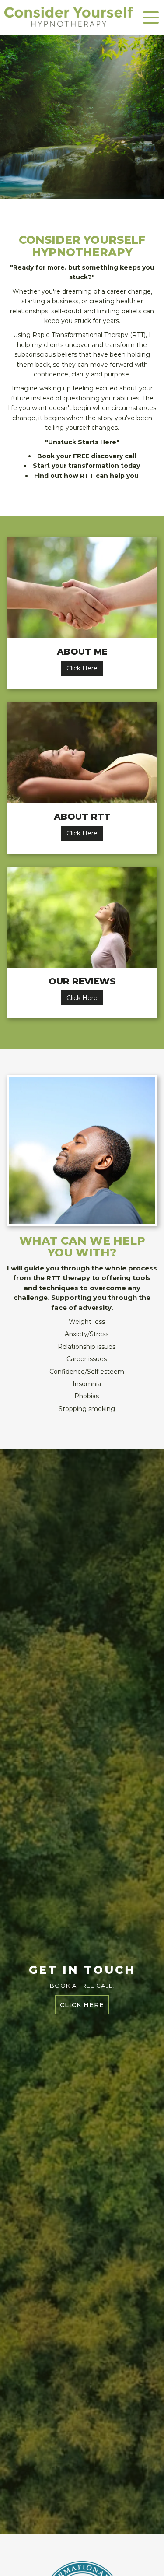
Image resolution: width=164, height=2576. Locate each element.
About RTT (82, 817)
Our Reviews (82, 981)
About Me (82, 652)
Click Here (82, 668)
